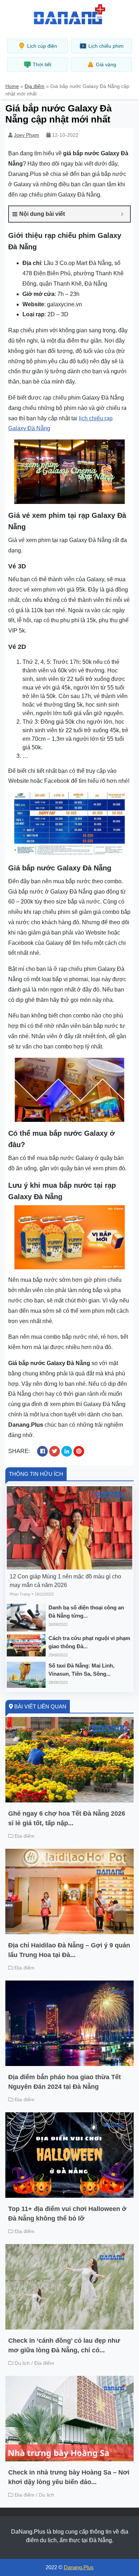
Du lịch (22, 2363)
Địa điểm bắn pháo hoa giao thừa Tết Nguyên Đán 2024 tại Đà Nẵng (65, 2082)
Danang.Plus (79, 2567)
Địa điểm (35, 86)
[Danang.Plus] (69, 14)
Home (12, 86)
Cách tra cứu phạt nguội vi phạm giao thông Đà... (89, 1642)
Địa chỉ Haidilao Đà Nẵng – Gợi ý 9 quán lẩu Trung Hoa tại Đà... (69, 1950)
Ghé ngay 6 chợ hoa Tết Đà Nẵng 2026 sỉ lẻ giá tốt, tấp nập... (67, 1818)
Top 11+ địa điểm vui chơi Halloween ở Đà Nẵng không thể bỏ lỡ (67, 2214)
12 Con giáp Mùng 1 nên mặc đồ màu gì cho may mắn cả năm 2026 (65, 1581)
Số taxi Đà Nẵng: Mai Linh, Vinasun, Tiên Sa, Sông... (81, 1670)
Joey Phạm (27, 135)
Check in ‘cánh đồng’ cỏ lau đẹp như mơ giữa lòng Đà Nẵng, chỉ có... (64, 2345)
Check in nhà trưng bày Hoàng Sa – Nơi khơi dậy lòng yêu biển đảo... (69, 2477)
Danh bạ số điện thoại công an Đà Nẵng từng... (86, 1612)
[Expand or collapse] (122, 214)
